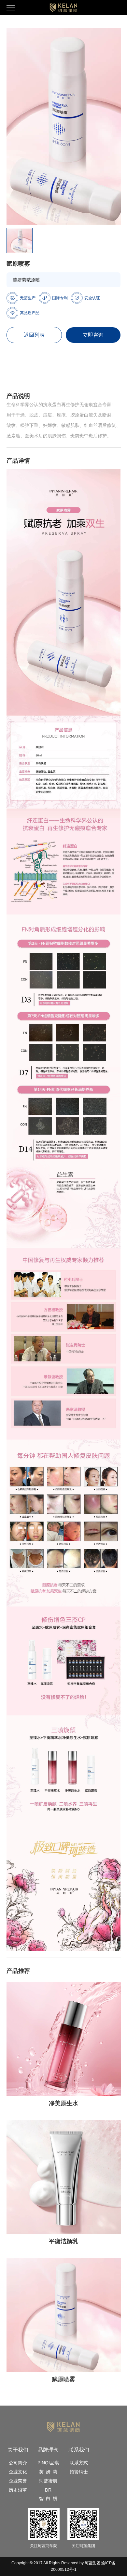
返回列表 (34, 335)
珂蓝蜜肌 (48, 2481)
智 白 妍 (48, 2498)
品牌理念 (48, 2450)
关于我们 (18, 2450)
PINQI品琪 (48, 2463)
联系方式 (79, 2463)
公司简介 (18, 2463)
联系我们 (79, 2450)
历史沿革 (18, 2490)
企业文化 (18, 2472)
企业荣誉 (18, 2481)
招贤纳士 (79, 2472)
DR (48, 2490)
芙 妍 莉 (48, 2472)
